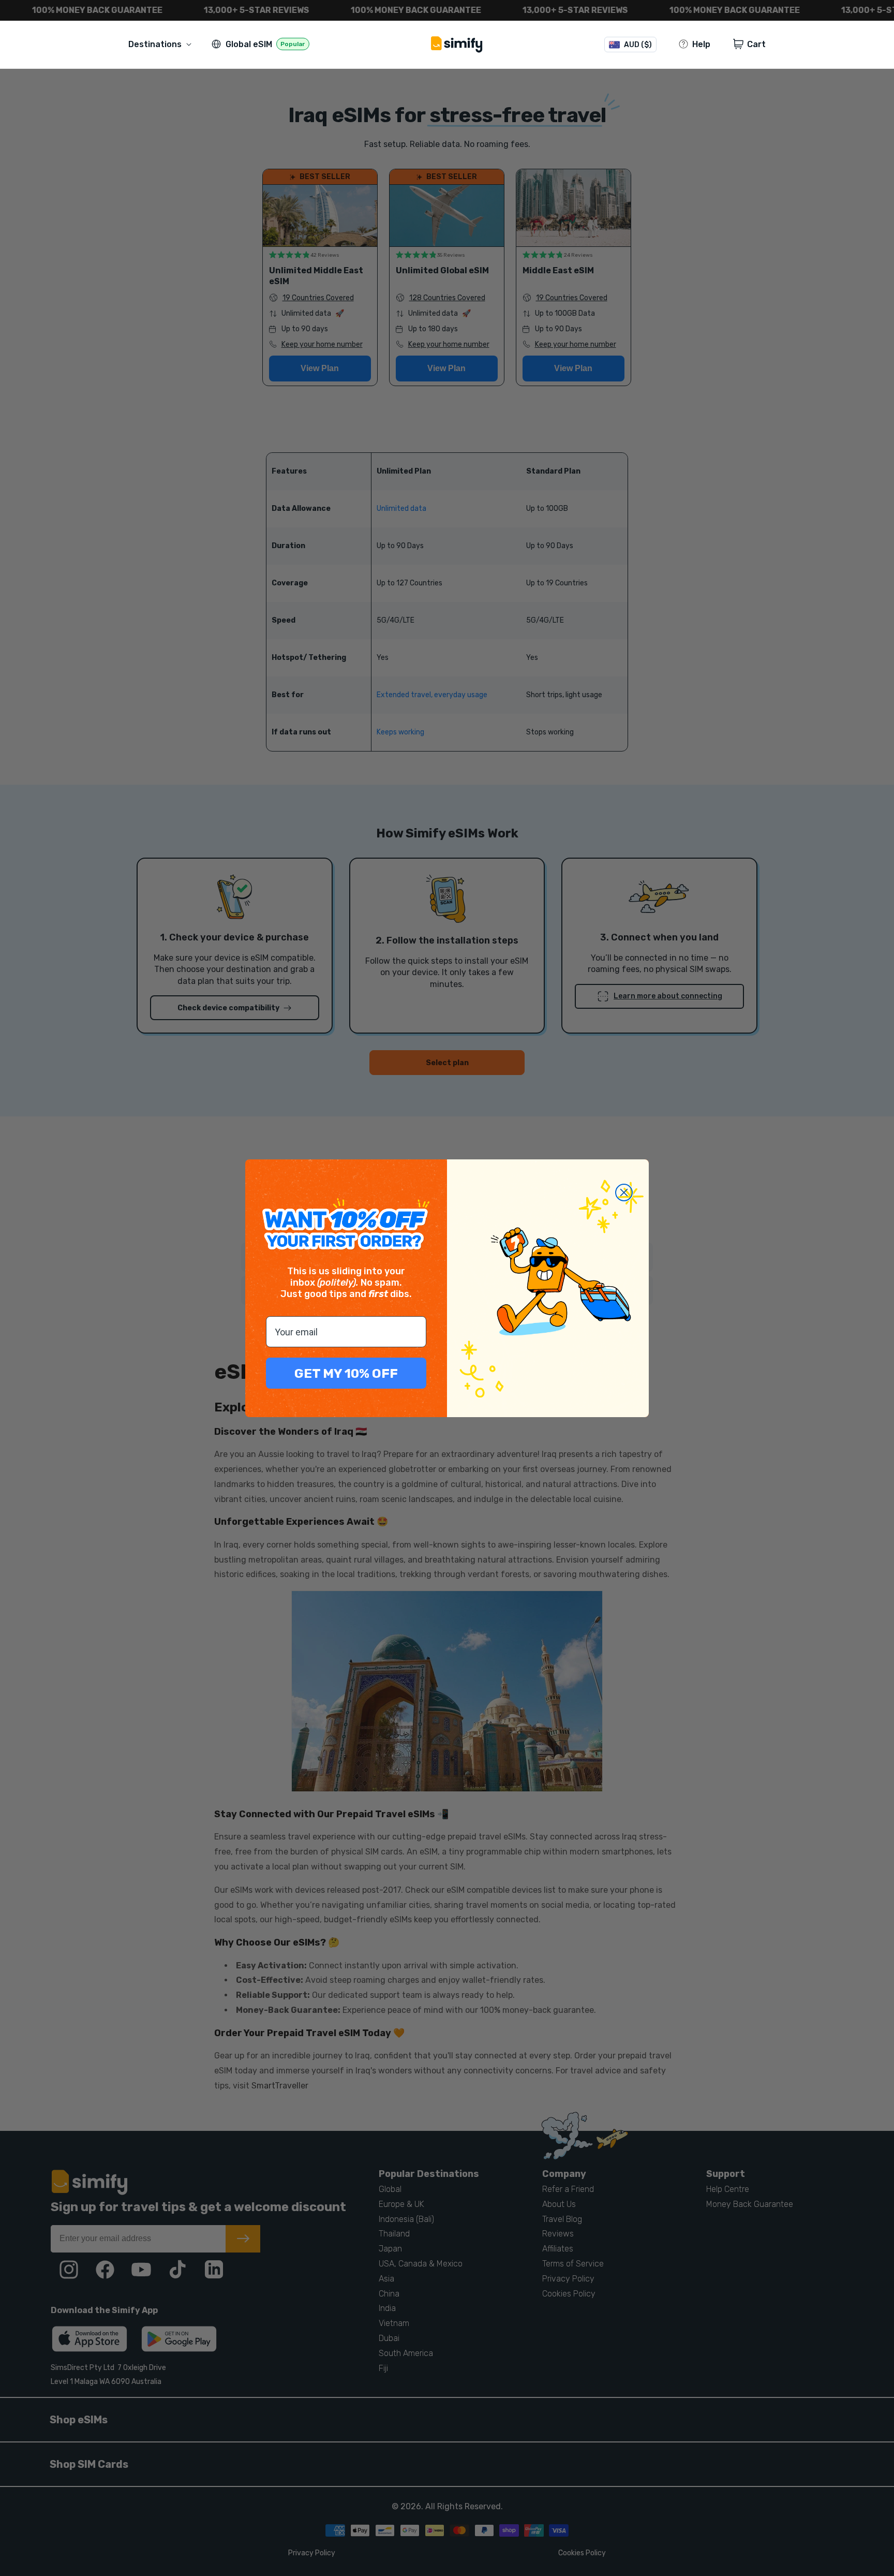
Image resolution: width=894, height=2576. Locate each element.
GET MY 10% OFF (346, 1373)
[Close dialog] (624, 1193)
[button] (162, 44)
